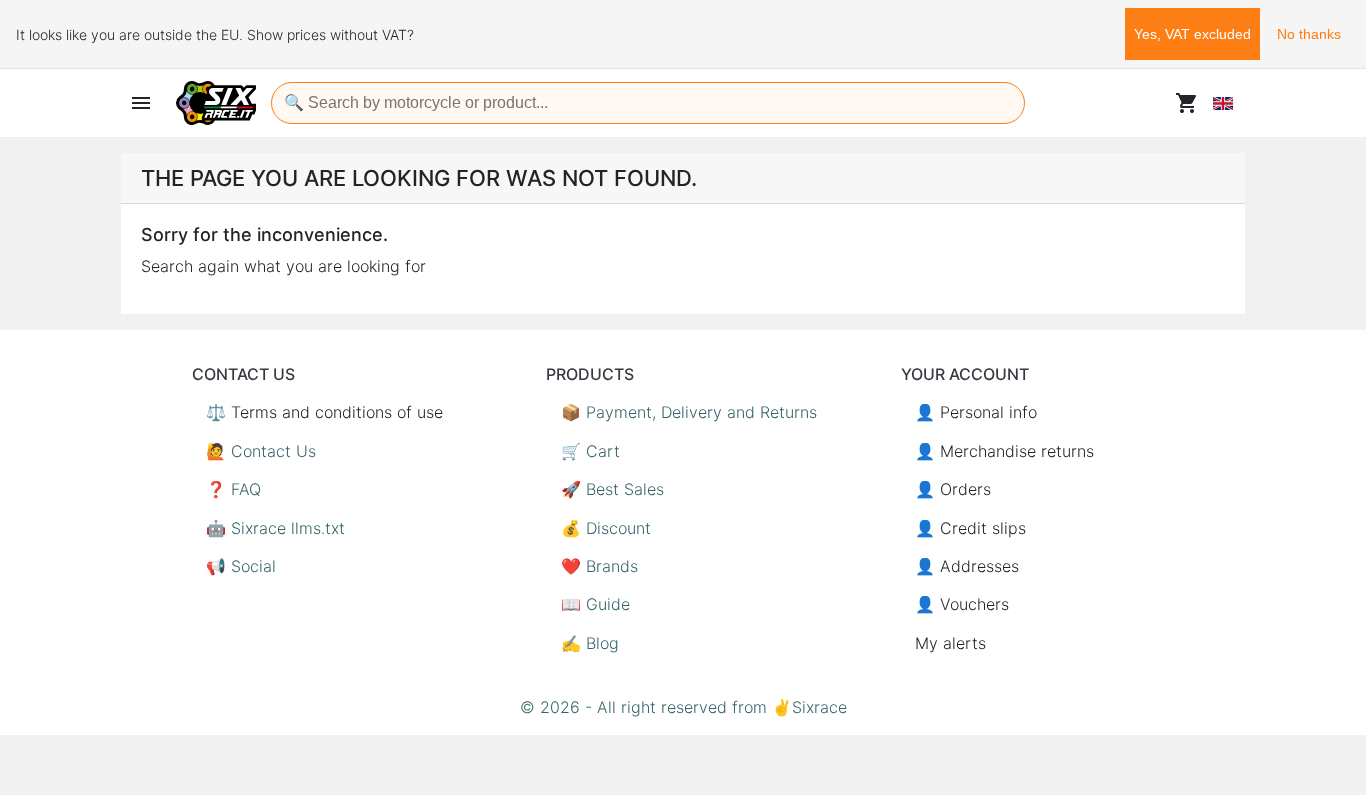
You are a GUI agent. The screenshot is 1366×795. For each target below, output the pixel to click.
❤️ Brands (599, 566)
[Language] (1223, 103)
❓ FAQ (233, 489)
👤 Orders (953, 489)
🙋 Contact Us (261, 451)
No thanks (1309, 34)
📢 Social (241, 566)
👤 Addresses (967, 566)
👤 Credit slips (970, 528)
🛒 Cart (590, 451)
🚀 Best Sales (612, 489)
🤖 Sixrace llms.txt (275, 528)
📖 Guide (595, 604)
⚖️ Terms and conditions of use (324, 412)
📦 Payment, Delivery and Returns (689, 412)
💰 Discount (606, 528)
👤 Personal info (976, 412)
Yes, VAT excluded (1192, 34)
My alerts (950, 643)
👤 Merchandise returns (1004, 451)
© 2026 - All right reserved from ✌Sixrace (683, 707)
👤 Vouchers (962, 604)
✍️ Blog (590, 643)
